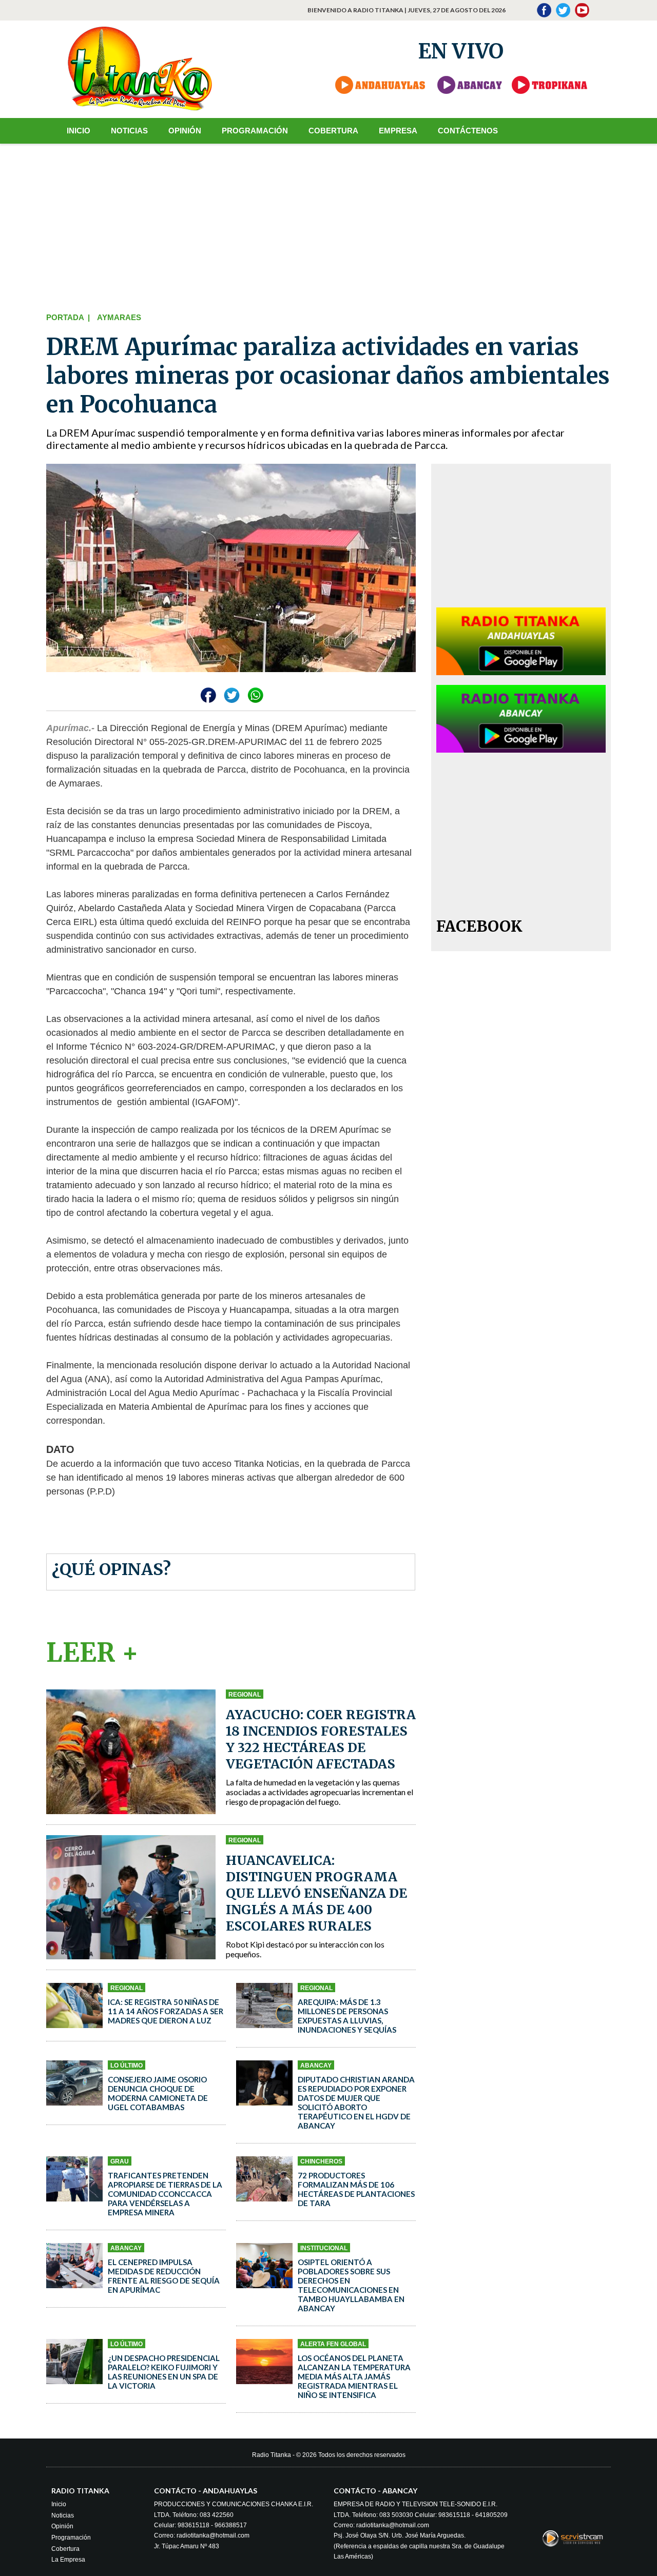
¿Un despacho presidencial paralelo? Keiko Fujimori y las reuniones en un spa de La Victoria (164, 2372)
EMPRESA (398, 131)
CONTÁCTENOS (468, 131)
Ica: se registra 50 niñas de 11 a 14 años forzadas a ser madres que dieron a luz (166, 2011)
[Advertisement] (328, 226)
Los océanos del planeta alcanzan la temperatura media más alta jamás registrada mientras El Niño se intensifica (354, 2376)
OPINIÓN (185, 131)
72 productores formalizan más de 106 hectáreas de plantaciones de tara (356, 2189)
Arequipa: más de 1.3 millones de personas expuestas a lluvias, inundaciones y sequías (347, 2016)
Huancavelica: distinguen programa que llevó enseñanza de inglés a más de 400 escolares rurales (316, 1893)
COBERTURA (333, 131)
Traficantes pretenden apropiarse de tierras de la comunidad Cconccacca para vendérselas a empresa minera (165, 2194)
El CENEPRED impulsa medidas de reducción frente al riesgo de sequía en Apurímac (164, 2276)
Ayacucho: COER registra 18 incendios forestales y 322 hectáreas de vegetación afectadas (321, 1739)
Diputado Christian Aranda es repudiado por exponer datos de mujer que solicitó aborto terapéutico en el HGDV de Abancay (356, 2102)
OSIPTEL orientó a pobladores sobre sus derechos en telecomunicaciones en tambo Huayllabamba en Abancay (351, 2285)
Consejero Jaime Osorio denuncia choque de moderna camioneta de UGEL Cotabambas (158, 2093)
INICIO (79, 131)
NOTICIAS (129, 131)
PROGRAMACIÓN (255, 131)
